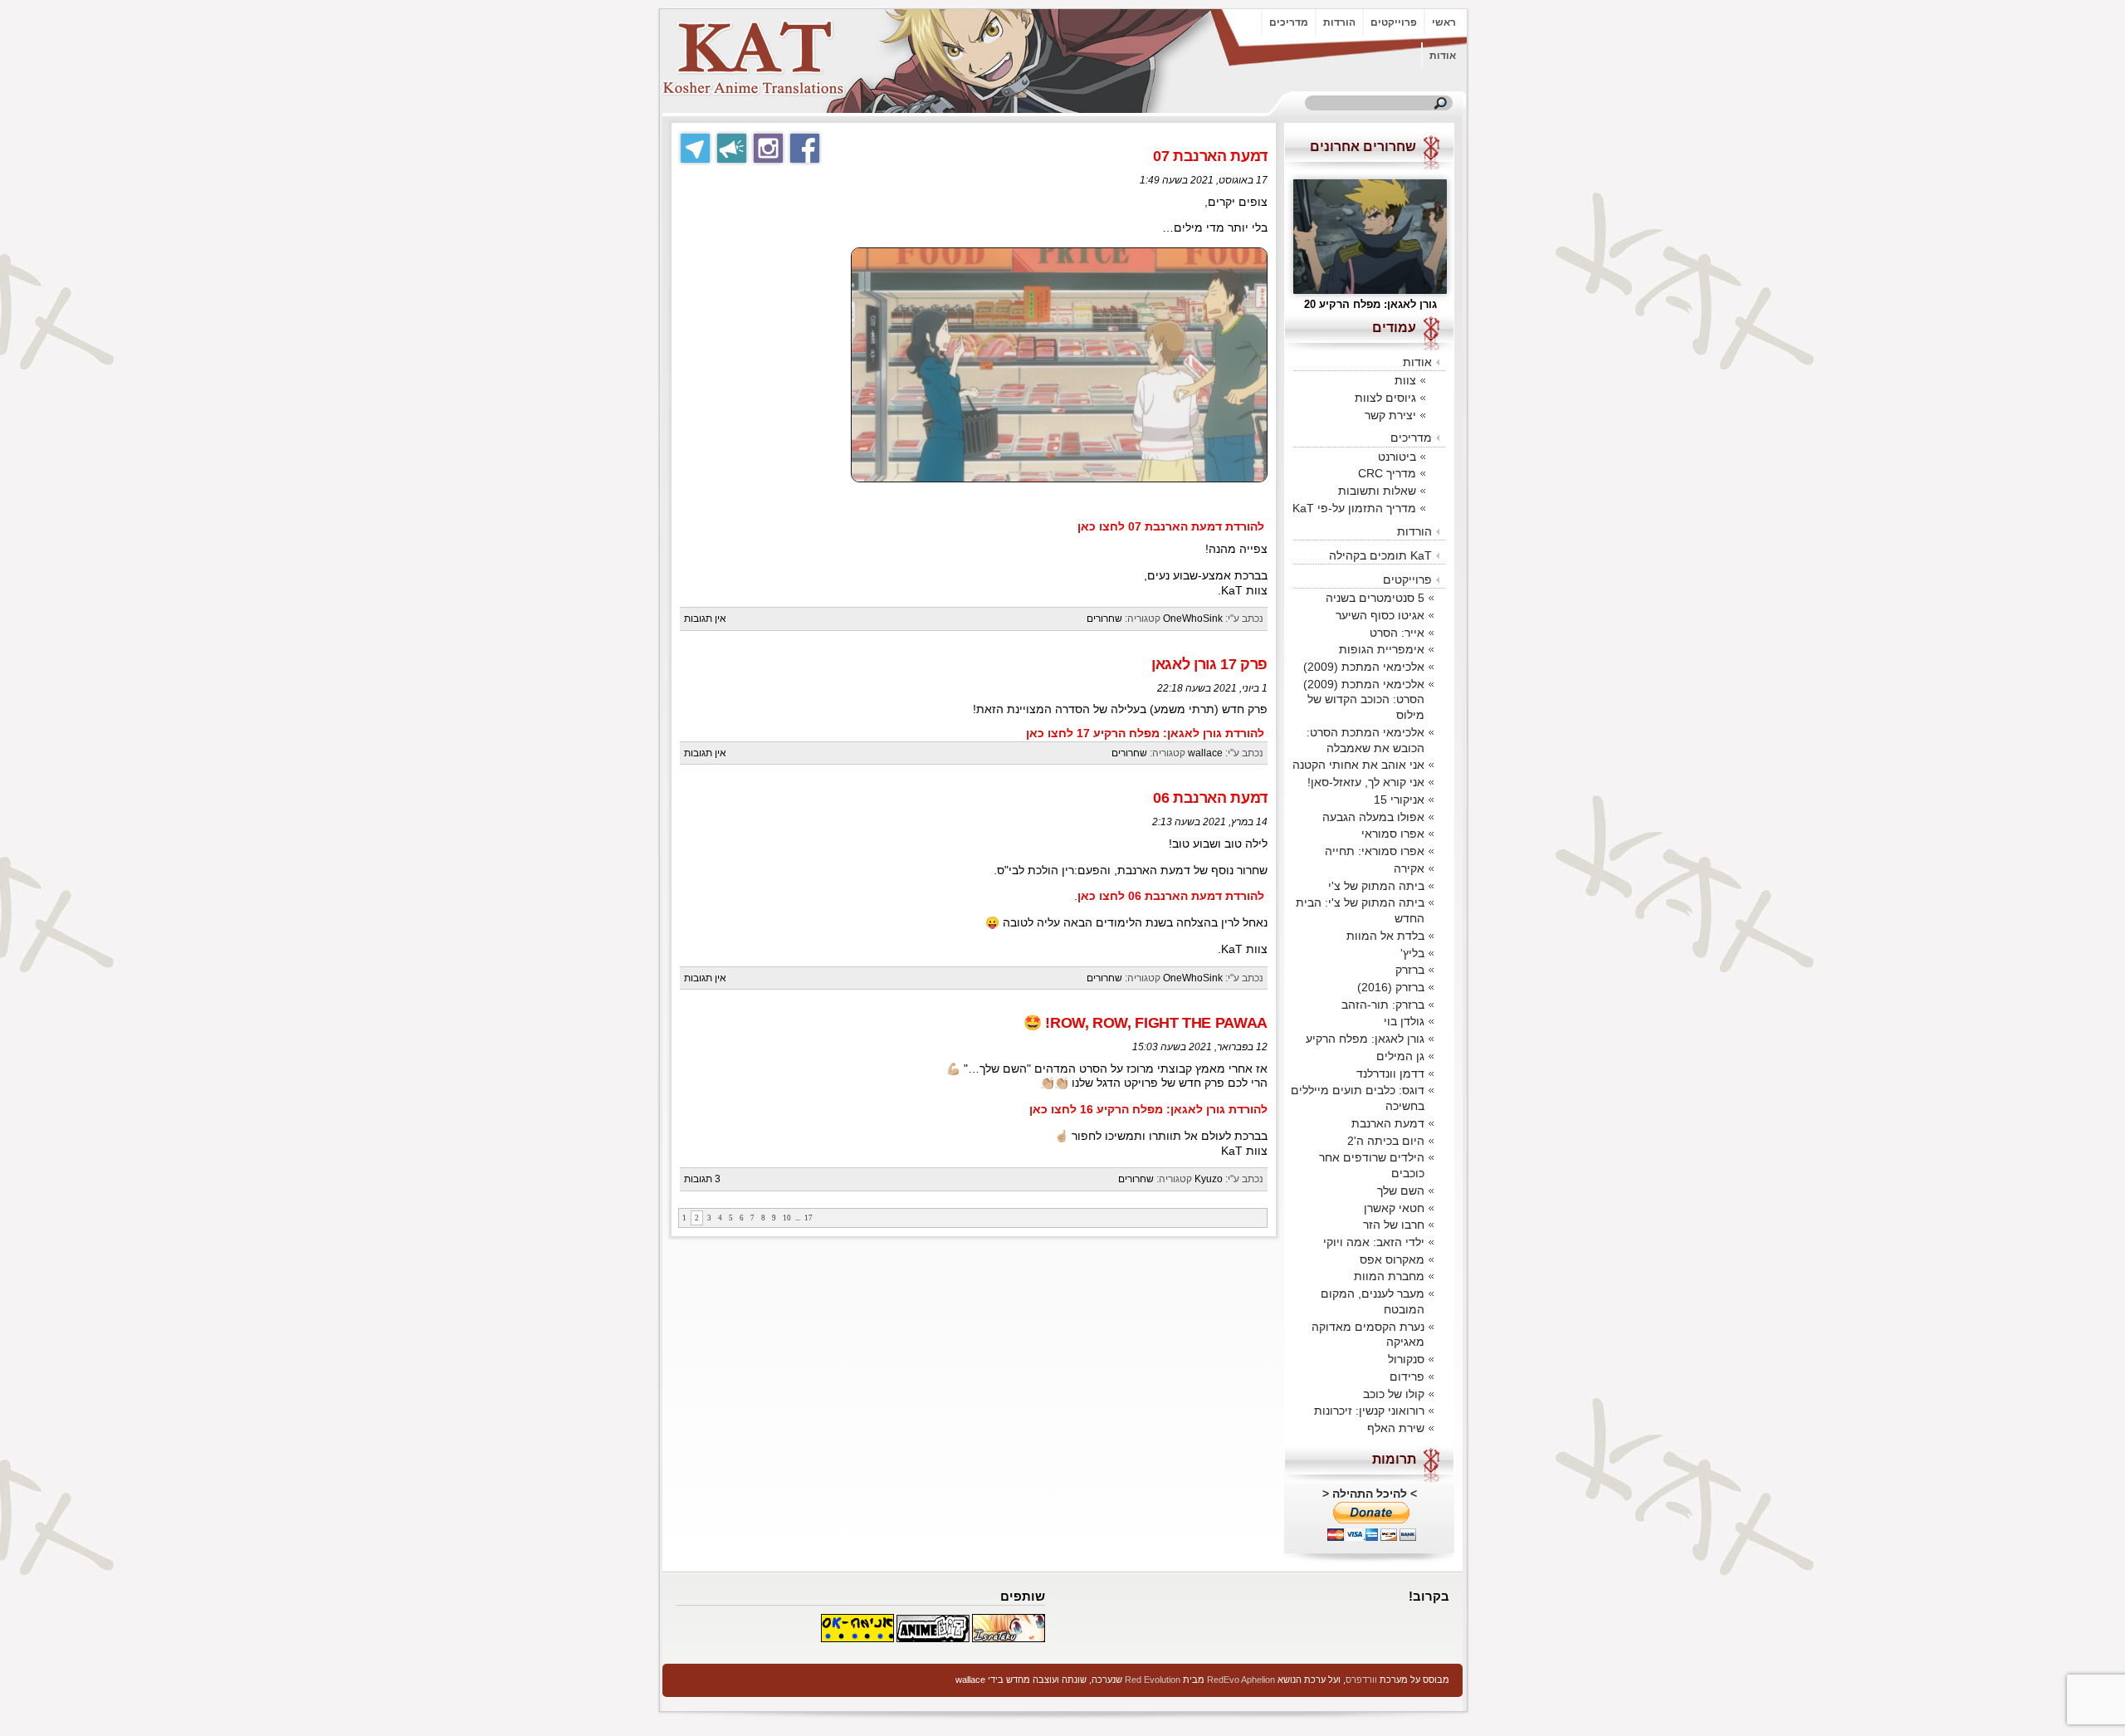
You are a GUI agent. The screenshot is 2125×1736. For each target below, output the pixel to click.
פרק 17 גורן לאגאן (1209, 664)
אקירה (1409, 868)
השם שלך (1401, 1191)
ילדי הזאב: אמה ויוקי (1374, 1242)
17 (808, 1218)
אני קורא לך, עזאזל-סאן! (1366, 782)
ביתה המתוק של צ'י (1376, 886)
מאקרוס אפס (1392, 1259)
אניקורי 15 (1399, 800)
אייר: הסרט (1397, 633)
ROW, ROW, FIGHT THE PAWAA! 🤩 (1146, 1023)
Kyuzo (1209, 1179)
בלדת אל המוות (1385, 936)
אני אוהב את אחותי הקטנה (1358, 765)
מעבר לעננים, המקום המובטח (1373, 1301)
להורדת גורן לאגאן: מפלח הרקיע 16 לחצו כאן (1148, 1110)
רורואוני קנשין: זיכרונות (1369, 1411)
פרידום (1407, 1377)
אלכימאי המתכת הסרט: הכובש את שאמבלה (1365, 740)
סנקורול (1406, 1359)
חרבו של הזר (1394, 1225)
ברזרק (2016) (1391, 987)
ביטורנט (1397, 457)
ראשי (1444, 22)
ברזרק (1410, 970)
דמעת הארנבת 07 (1210, 156)
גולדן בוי (1404, 1021)
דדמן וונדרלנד (1390, 1073)
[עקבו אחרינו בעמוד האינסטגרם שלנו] (768, 148)
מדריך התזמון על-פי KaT (1354, 508)
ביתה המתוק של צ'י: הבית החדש (1360, 910)
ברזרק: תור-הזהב (1383, 1005)
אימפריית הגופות (1382, 649)
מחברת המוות (1389, 1276)
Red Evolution (1153, 1680)
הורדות (1339, 22)
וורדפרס (1361, 1680)
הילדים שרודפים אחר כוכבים (1372, 1165)
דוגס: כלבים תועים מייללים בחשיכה (1358, 1098)
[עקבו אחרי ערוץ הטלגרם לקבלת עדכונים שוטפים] (732, 148)
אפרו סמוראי (1393, 834)
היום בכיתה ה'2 (1386, 1141)
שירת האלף (1396, 1428)
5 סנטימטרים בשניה (1375, 598)
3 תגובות (702, 1179)
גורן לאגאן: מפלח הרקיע (1365, 1039)
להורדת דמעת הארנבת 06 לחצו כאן (1171, 896)
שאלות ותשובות (1377, 491)
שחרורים (1104, 619)
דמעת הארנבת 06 (1210, 798)
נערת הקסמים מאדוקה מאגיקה (1368, 1335)
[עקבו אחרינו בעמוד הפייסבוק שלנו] (805, 148)
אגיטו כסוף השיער (1380, 615)
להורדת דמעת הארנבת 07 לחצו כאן (1171, 527)
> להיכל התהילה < (1370, 1494)
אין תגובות (705, 619)
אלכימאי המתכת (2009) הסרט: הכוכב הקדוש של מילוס (1364, 699)
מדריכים (1289, 22)
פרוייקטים (1394, 22)
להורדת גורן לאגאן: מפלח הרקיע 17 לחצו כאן (1145, 734)
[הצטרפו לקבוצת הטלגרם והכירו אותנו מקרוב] (695, 148)
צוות (1405, 380)
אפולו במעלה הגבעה (1373, 817)
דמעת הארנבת (1388, 1123)
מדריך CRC (1387, 473)
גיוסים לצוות (1385, 398)
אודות (1443, 56)
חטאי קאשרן (1394, 1208)
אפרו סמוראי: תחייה (1375, 851)
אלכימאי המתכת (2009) (1364, 667)
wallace (1205, 753)
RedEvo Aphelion (1241, 1680)
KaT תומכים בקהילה (1380, 555)
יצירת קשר (1390, 415)
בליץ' (1412, 953)
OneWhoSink (1193, 619)
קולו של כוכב (1394, 1394)
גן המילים (1400, 1056)
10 (787, 1218)
